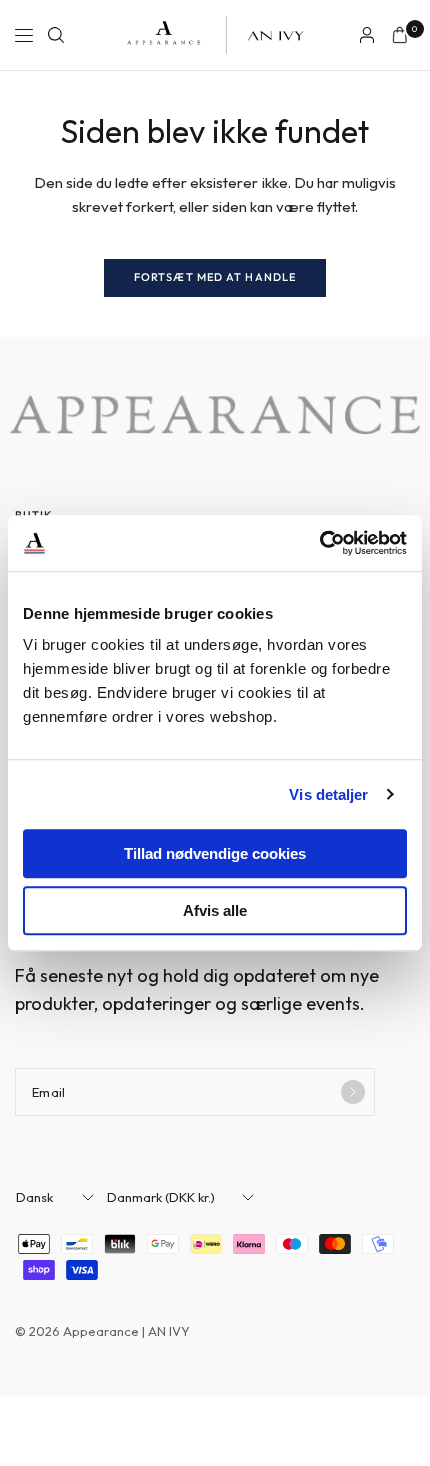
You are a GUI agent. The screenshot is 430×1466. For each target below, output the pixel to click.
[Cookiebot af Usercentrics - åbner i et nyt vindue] (319, 543)
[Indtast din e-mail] (353, 1092)
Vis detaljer (328, 794)
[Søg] (56, 35)
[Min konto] (367, 35)
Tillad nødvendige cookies (215, 853)
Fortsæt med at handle (215, 277)
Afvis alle (215, 910)
